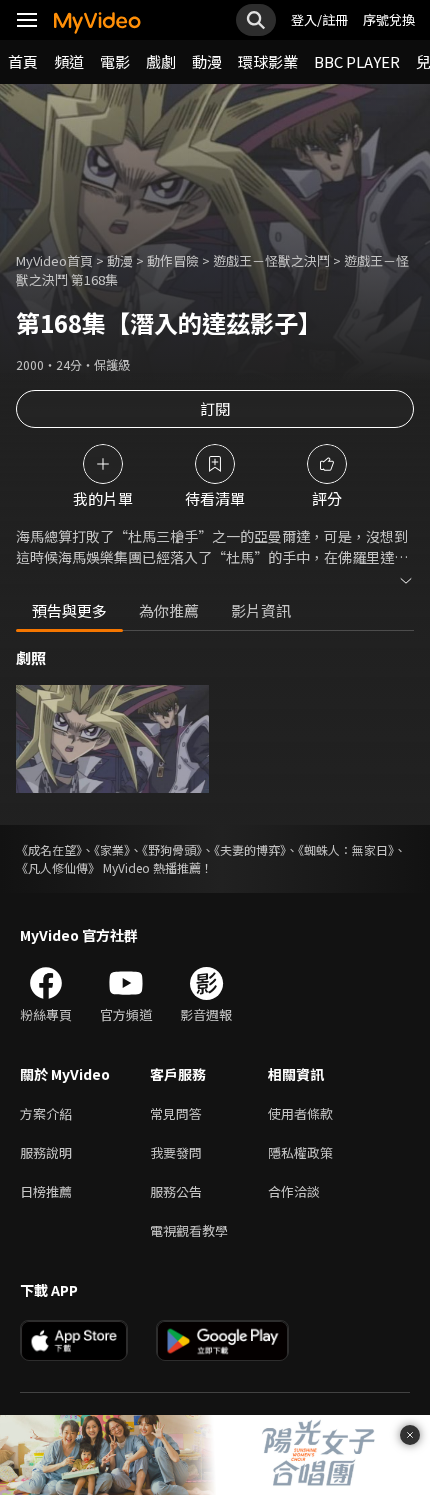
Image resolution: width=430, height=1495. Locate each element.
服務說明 (46, 1152)
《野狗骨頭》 (172, 849)
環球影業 (268, 61)
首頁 (23, 61)
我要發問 (176, 1152)
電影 (115, 61)
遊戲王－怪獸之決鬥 (271, 260)
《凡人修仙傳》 (58, 867)
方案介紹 (46, 1113)
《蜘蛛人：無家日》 (346, 849)
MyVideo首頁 (54, 260)
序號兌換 (389, 19)
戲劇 (161, 61)
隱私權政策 (300, 1152)
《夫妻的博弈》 (250, 849)
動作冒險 (173, 260)
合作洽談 (294, 1191)
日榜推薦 (46, 1191)
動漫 (207, 61)
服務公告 (176, 1191)
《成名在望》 (49, 849)
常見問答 (176, 1113)
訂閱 (215, 408)
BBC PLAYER (357, 61)
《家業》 (112, 849)
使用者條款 (300, 1113)
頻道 (69, 61)
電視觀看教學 (189, 1230)
